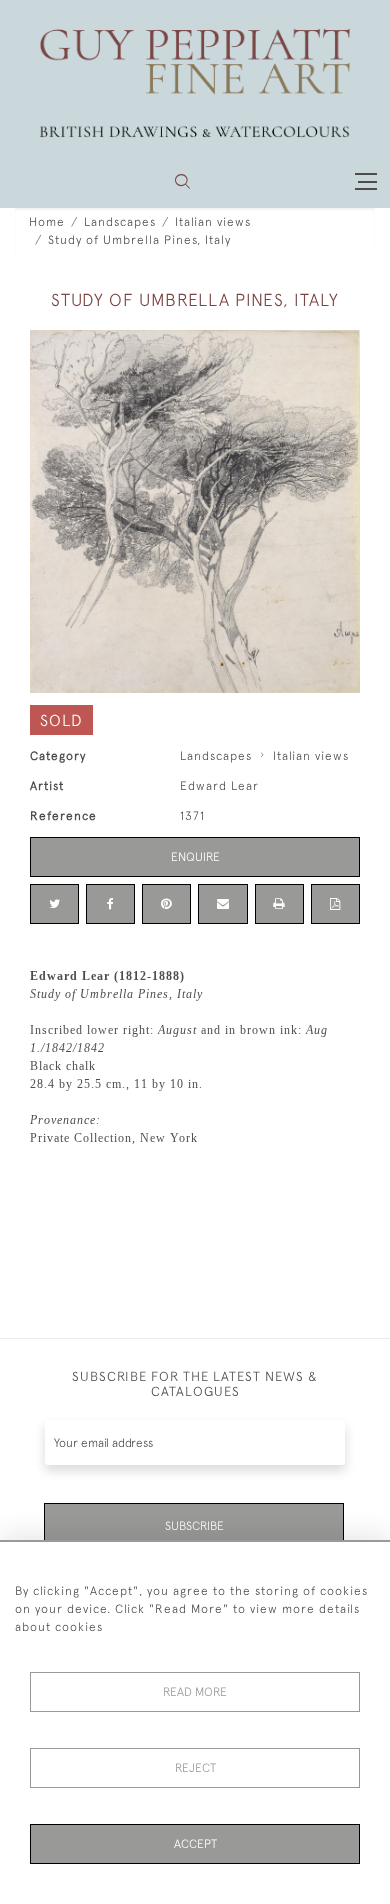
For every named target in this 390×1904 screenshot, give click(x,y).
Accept (195, 1844)
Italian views (213, 222)
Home (47, 222)
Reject (195, 1768)
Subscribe (194, 1526)
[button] (182, 181)
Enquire (195, 857)
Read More (195, 1692)
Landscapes (120, 222)
